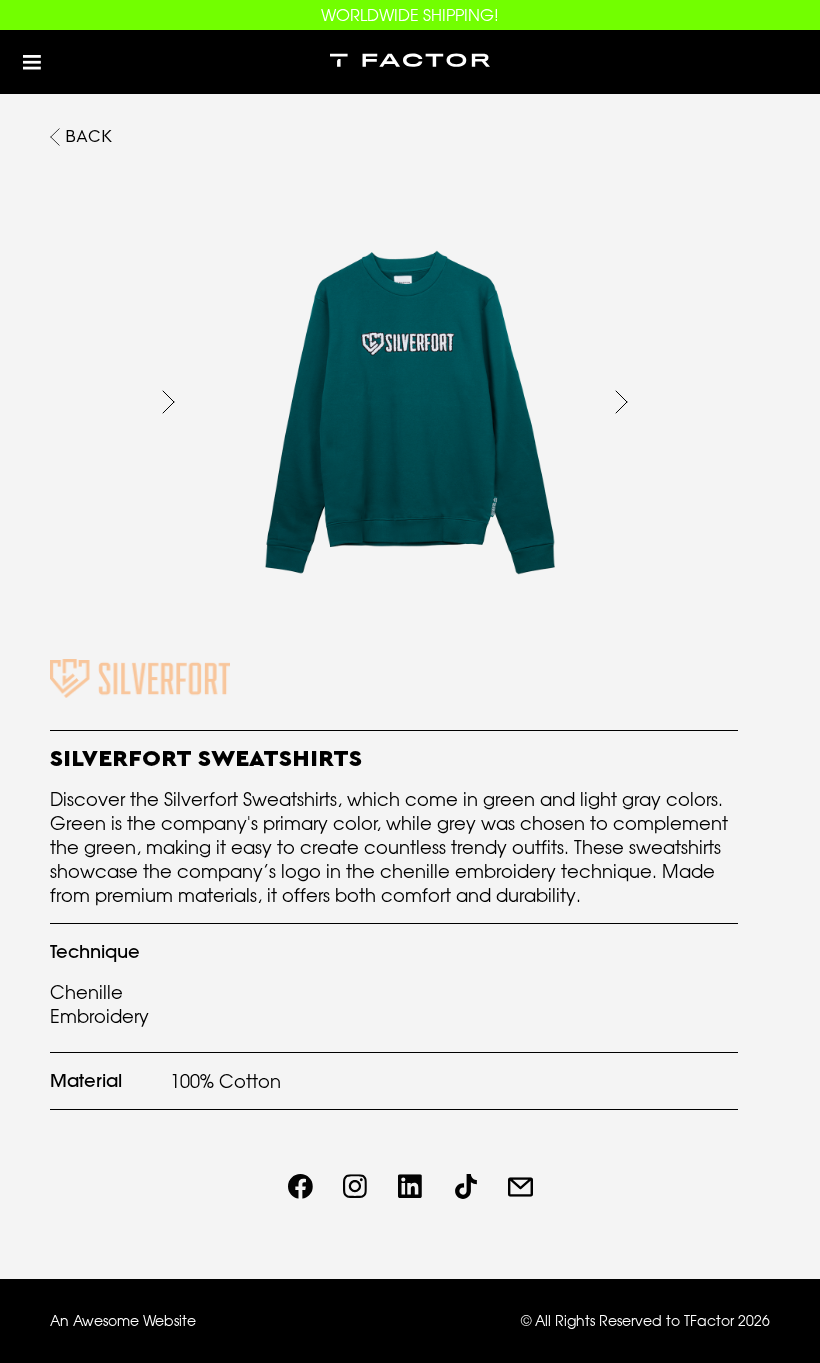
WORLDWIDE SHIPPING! (410, 15)
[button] (32, 62)
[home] (410, 62)
